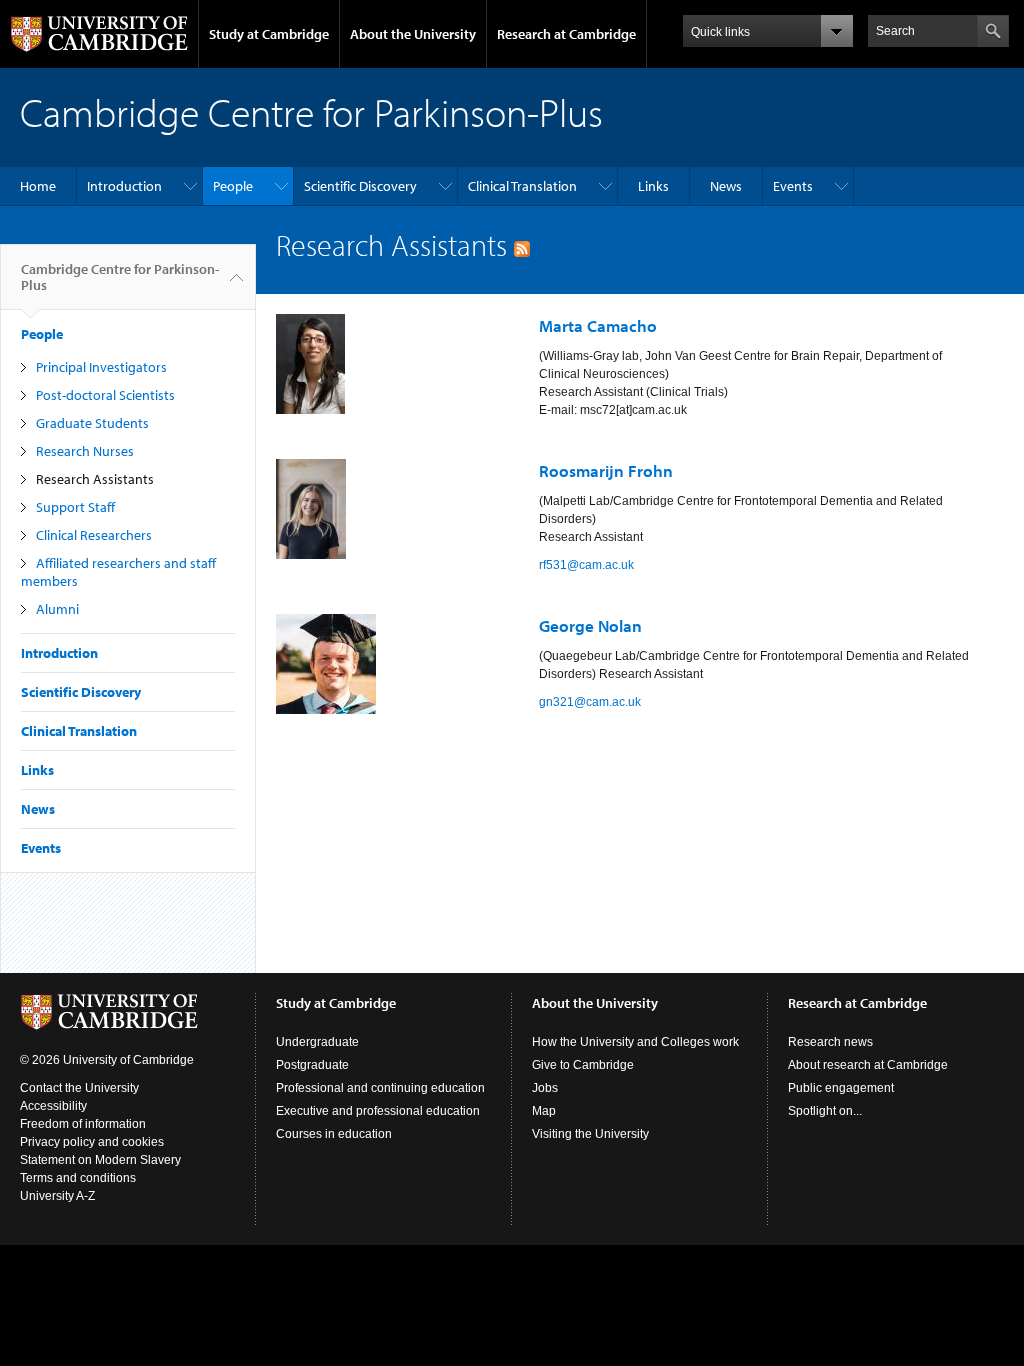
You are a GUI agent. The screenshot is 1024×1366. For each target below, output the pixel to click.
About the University (413, 34)
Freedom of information (83, 1124)
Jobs (545, 1088)
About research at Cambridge (868, 1065)
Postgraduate (312, 1065)
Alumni (57, 609)
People (233, 186)
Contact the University (79, 1088)
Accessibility (53, 1106)
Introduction (124, 186)
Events (793, 186)
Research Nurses (85, 451)
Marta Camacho (598, 325)
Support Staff (75, 507)
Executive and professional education (378, 1111)
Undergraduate (317, 1042)
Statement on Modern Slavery (100, 1160)
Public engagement (841, 1088)
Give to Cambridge (583, 1065)
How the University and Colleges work (635, 1042)
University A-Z (57, 1196)
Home (38, 186)
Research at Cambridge (566, 34)
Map (544, 1111)
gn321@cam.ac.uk (590, 702)
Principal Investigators (101, 367)
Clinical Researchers (94, 535)
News (726, 186)
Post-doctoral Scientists (105, 395)
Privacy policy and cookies (92, 1142)
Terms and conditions (78, 1178)
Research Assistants (95, 479)
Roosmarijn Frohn (606, 470)
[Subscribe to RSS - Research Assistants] (522, 245)
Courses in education (334, 1134)
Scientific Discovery (360, 186)
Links (653, 186)
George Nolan (590, 625)
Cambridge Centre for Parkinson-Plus (120, 277)
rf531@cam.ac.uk (586, 565)
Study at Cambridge (269, 34)
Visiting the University (590, 1134)
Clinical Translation (522, 186)
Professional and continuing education (380, 1088)
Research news (830, 1042)
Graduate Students (92, 423)
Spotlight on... (825, 1111)
